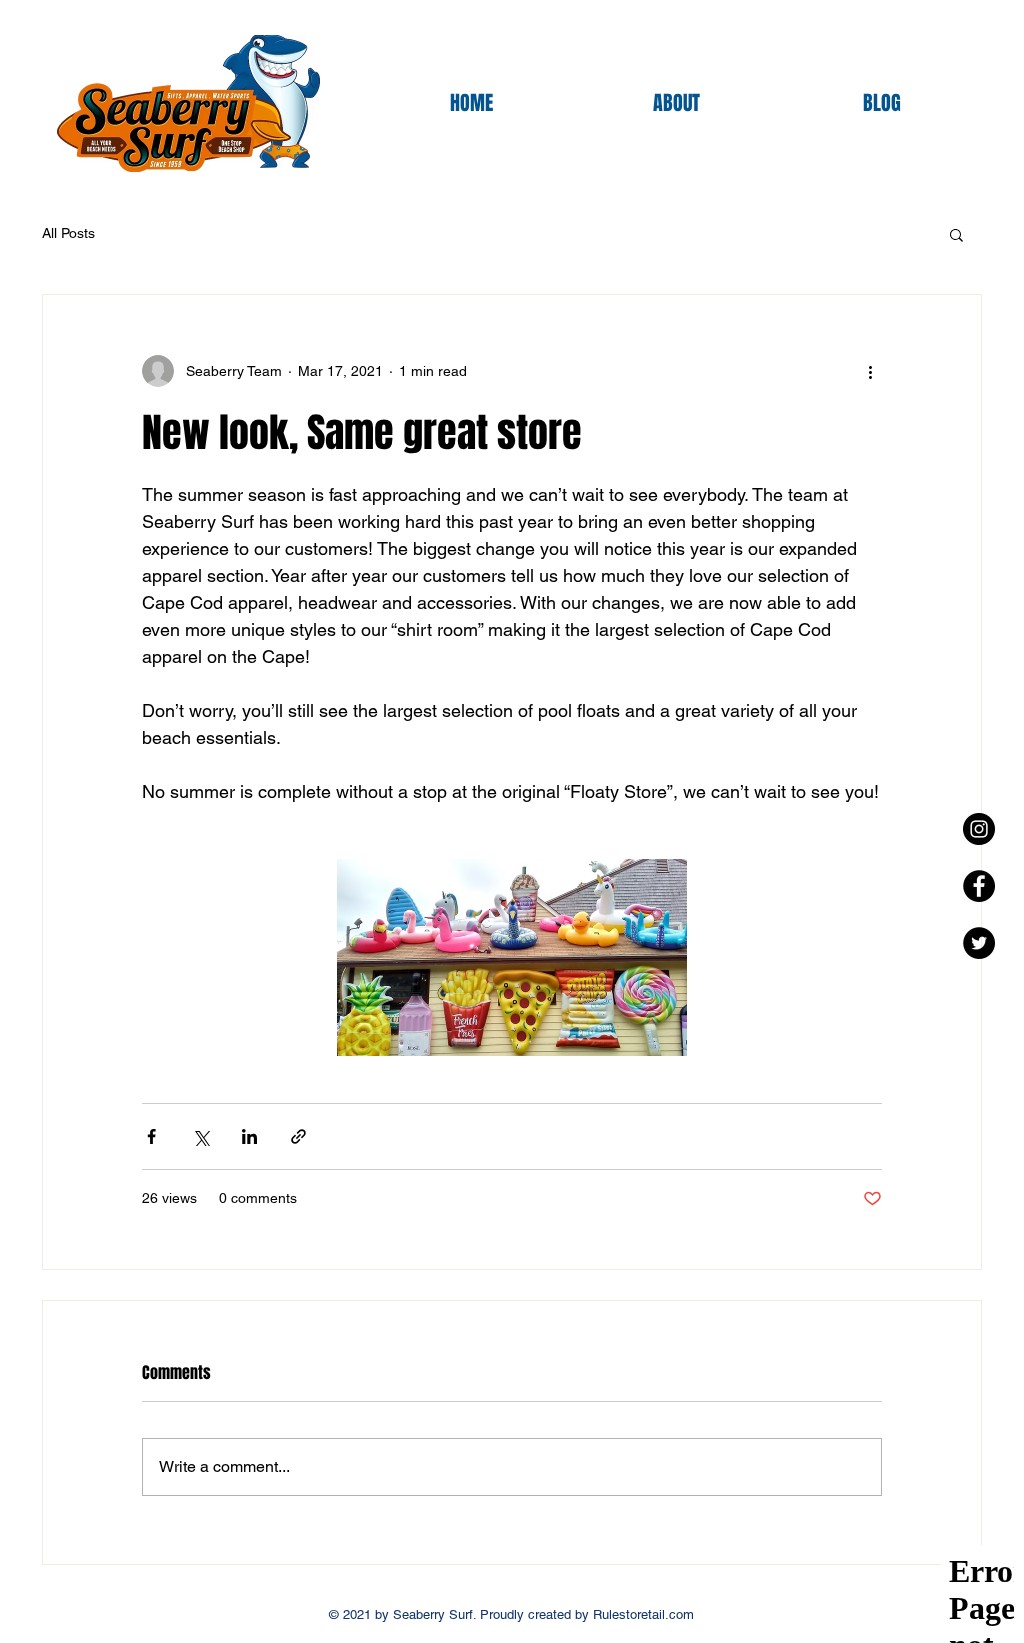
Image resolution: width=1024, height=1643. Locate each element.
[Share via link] (298, 1136)
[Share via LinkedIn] (249, 1136)
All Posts (68, 233)
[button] (956, 234)
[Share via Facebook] (151, 1136)
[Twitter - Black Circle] (979, 943)
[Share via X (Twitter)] (200, 1136)
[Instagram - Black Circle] (979, 829)
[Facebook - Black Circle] (979, 886)
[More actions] (870, 371)
